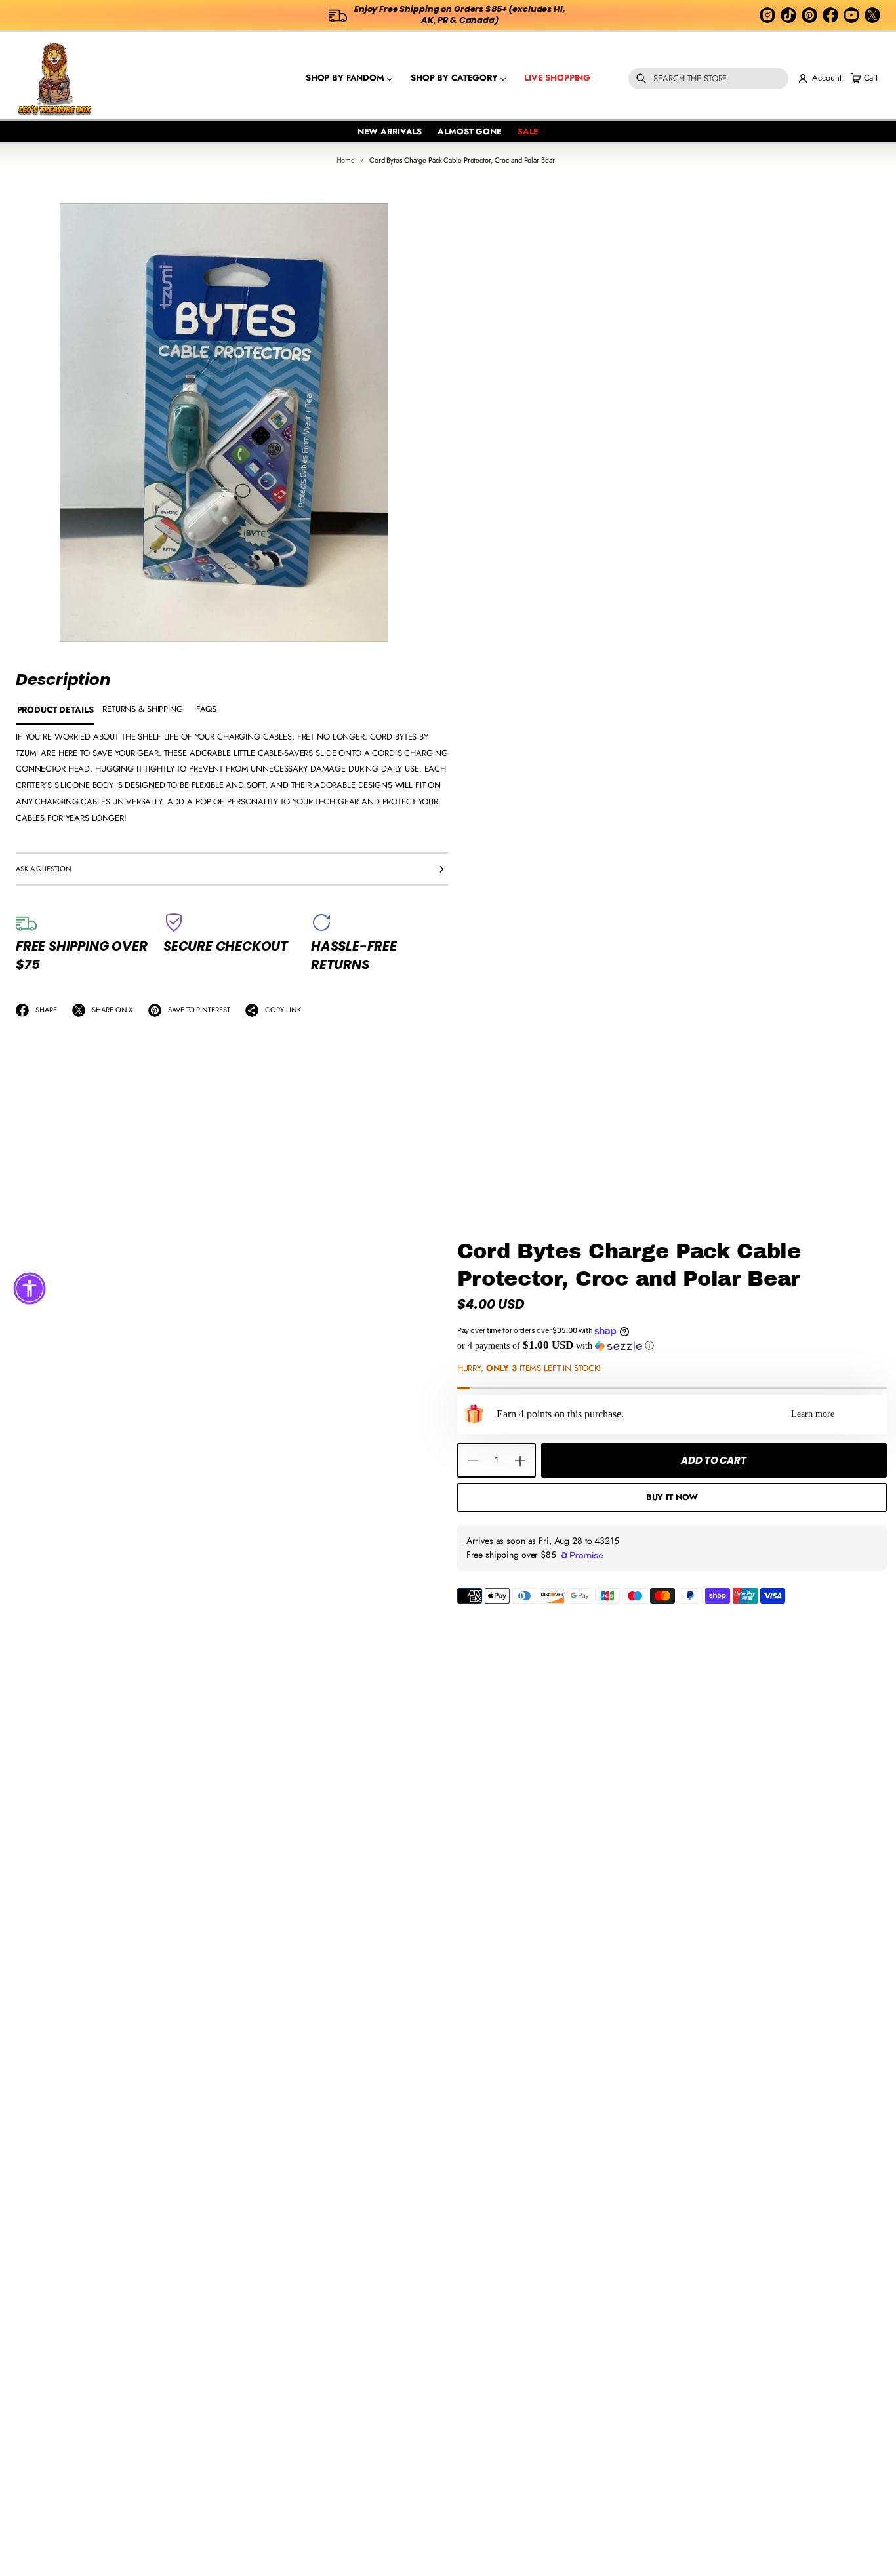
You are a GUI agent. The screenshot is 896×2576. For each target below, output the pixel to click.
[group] (55, 711)
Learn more (813, 1414)
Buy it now (672, 1497)
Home (346, 160)
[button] (708, 79)
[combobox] (708, 79)
